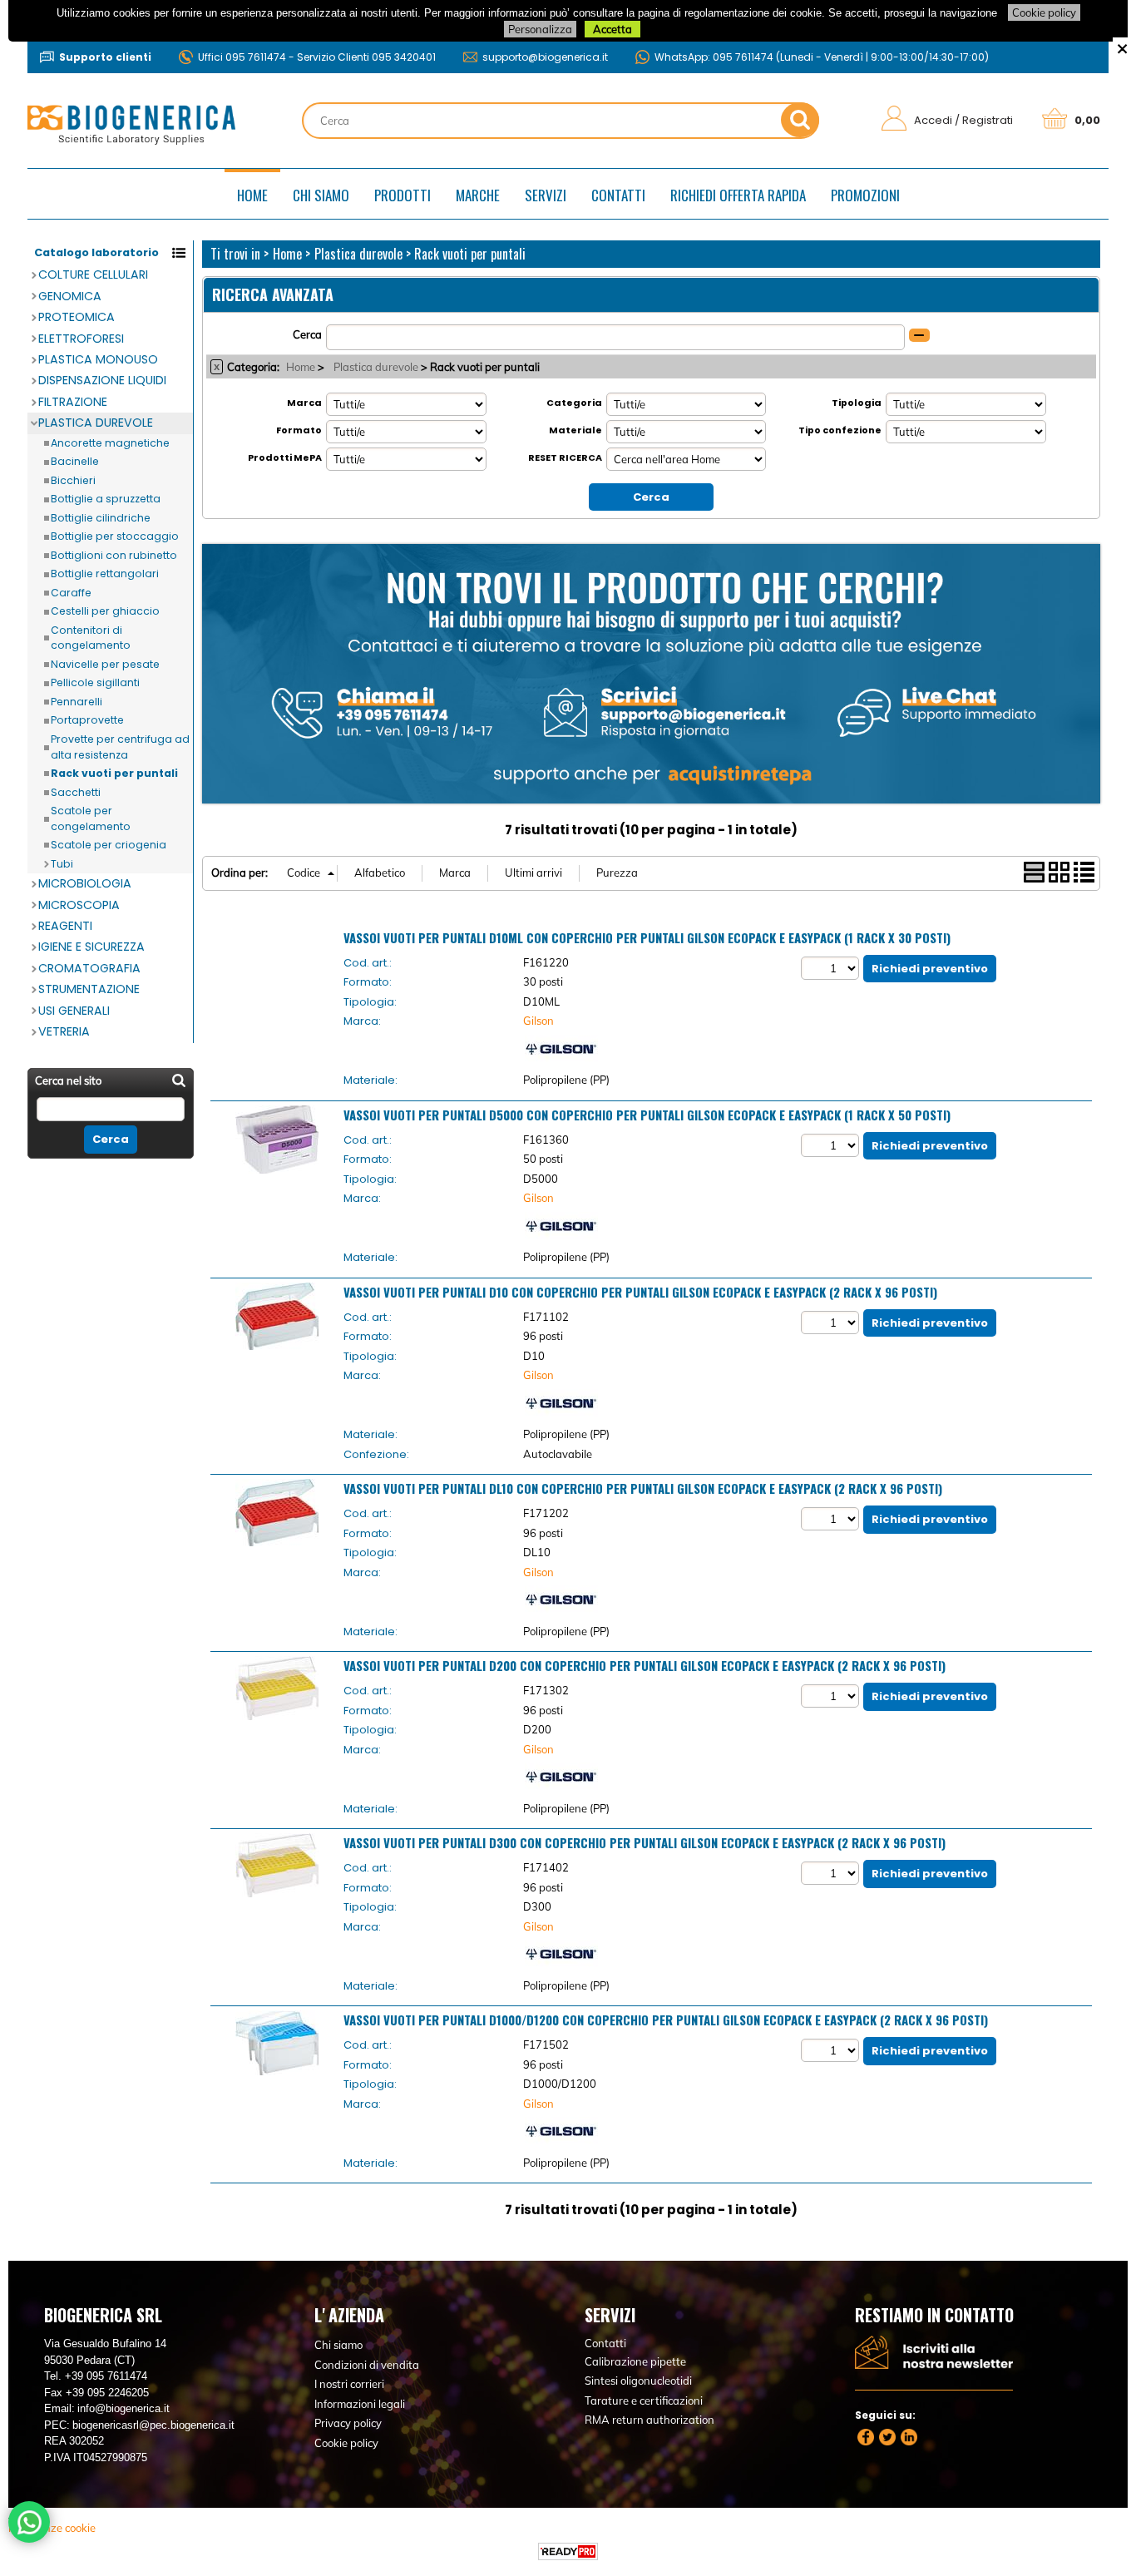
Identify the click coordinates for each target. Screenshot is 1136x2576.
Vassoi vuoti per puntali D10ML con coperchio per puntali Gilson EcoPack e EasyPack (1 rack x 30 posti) (647, 937)
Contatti (618, 195)
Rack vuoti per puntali (114, 773)
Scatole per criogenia (109, 845)
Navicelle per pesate (105, 664)
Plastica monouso (98, 359)
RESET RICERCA (565, 457)
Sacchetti (76, 792)
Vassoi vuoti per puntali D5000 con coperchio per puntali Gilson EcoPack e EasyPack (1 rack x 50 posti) (647, 1115)
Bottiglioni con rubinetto (114, 555)
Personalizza (540, 29)
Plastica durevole (96, 423)
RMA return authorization (649, 2420)
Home (252, 195)
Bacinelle (75, 461)
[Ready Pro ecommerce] (568, 2551)
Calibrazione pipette (635, 2361)
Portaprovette (87, 720)
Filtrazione (73, 402)
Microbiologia (85, 883)
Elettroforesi (81, 339)
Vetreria (64, 1031)
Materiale (575, 430)
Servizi (546, 195)
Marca (304, 403)
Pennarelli (77, 702)
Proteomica (77, 317)
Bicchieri (73, 480)
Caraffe (71, 593)
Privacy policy (348, 2423)
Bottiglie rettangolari (105, 574)
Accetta (612, 29)
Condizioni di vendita (367, 2365)
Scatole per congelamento (91, 818)
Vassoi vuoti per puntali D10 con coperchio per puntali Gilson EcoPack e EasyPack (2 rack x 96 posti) (640, 1292)
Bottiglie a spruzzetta (106, 499)
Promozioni (865, 195)
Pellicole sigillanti (95, 682)
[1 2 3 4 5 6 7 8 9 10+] (832, 968)
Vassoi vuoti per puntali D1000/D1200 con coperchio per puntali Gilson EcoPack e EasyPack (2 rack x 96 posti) (666, 2020)
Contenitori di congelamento (91, 638)
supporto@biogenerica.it (545, 57)
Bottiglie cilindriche (101, 518)
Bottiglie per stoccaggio (115, 536)
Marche (478, 195)
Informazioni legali (360, 2404)
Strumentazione (89, 989)
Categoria (574, 403)
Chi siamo (321, 195)
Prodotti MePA (285, 457)
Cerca (307, 334)
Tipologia (857, 403)
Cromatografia (89, 968)
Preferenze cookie (52, 2528)
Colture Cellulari (93, 274)
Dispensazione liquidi (102, 380)
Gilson (538, 1021)
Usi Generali (74, 1011)
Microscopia (79, 905)
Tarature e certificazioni (644, 2400)
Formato (299, 430)
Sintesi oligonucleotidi (638, 2381)
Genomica (70, 296)
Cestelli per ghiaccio (105, 611)
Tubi (62, 864)
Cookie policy (1044, 12)
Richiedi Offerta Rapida (738, 195)
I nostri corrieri (349, 2384)
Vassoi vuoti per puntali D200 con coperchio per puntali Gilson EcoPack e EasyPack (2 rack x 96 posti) (645, 1665)
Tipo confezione (840, 430)
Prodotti (403, 195)
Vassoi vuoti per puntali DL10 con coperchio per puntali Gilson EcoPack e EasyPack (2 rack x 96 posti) (643, 1488)
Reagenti (65, 926)
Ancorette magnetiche (110, 443)
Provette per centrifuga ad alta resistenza (120, 747)
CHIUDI (1122, 47)
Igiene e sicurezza (91, 947)
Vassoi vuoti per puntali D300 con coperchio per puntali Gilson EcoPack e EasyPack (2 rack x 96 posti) (645, 1842)
